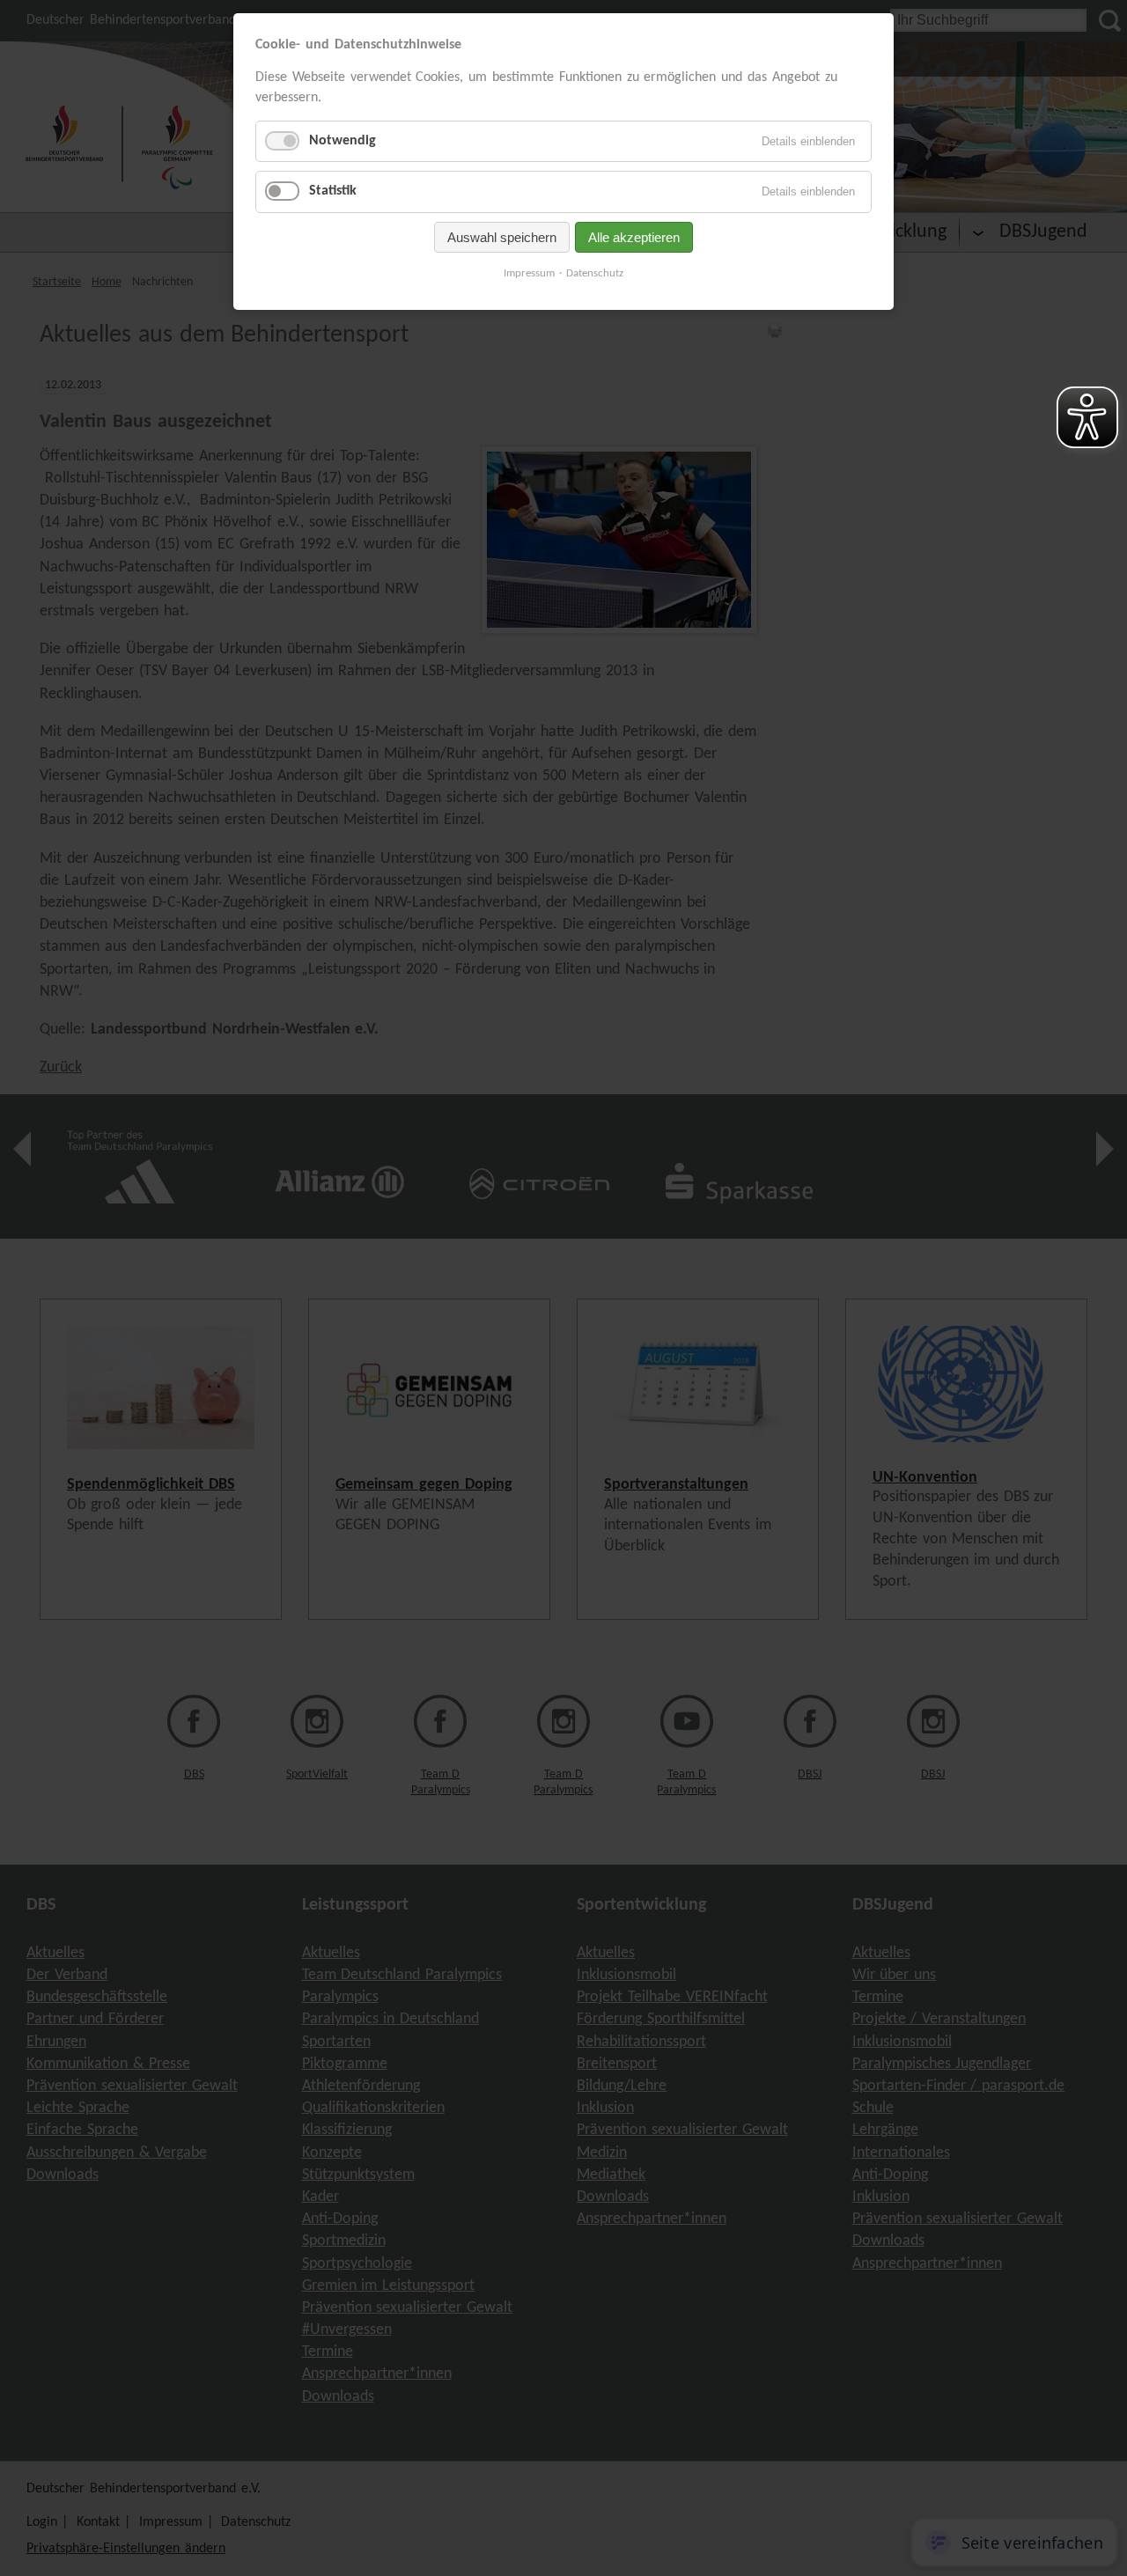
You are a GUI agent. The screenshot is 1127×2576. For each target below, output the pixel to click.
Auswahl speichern (502, 237)
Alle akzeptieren (634, 237)
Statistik (333, 191)
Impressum (529, 273)
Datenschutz (595, 273)
